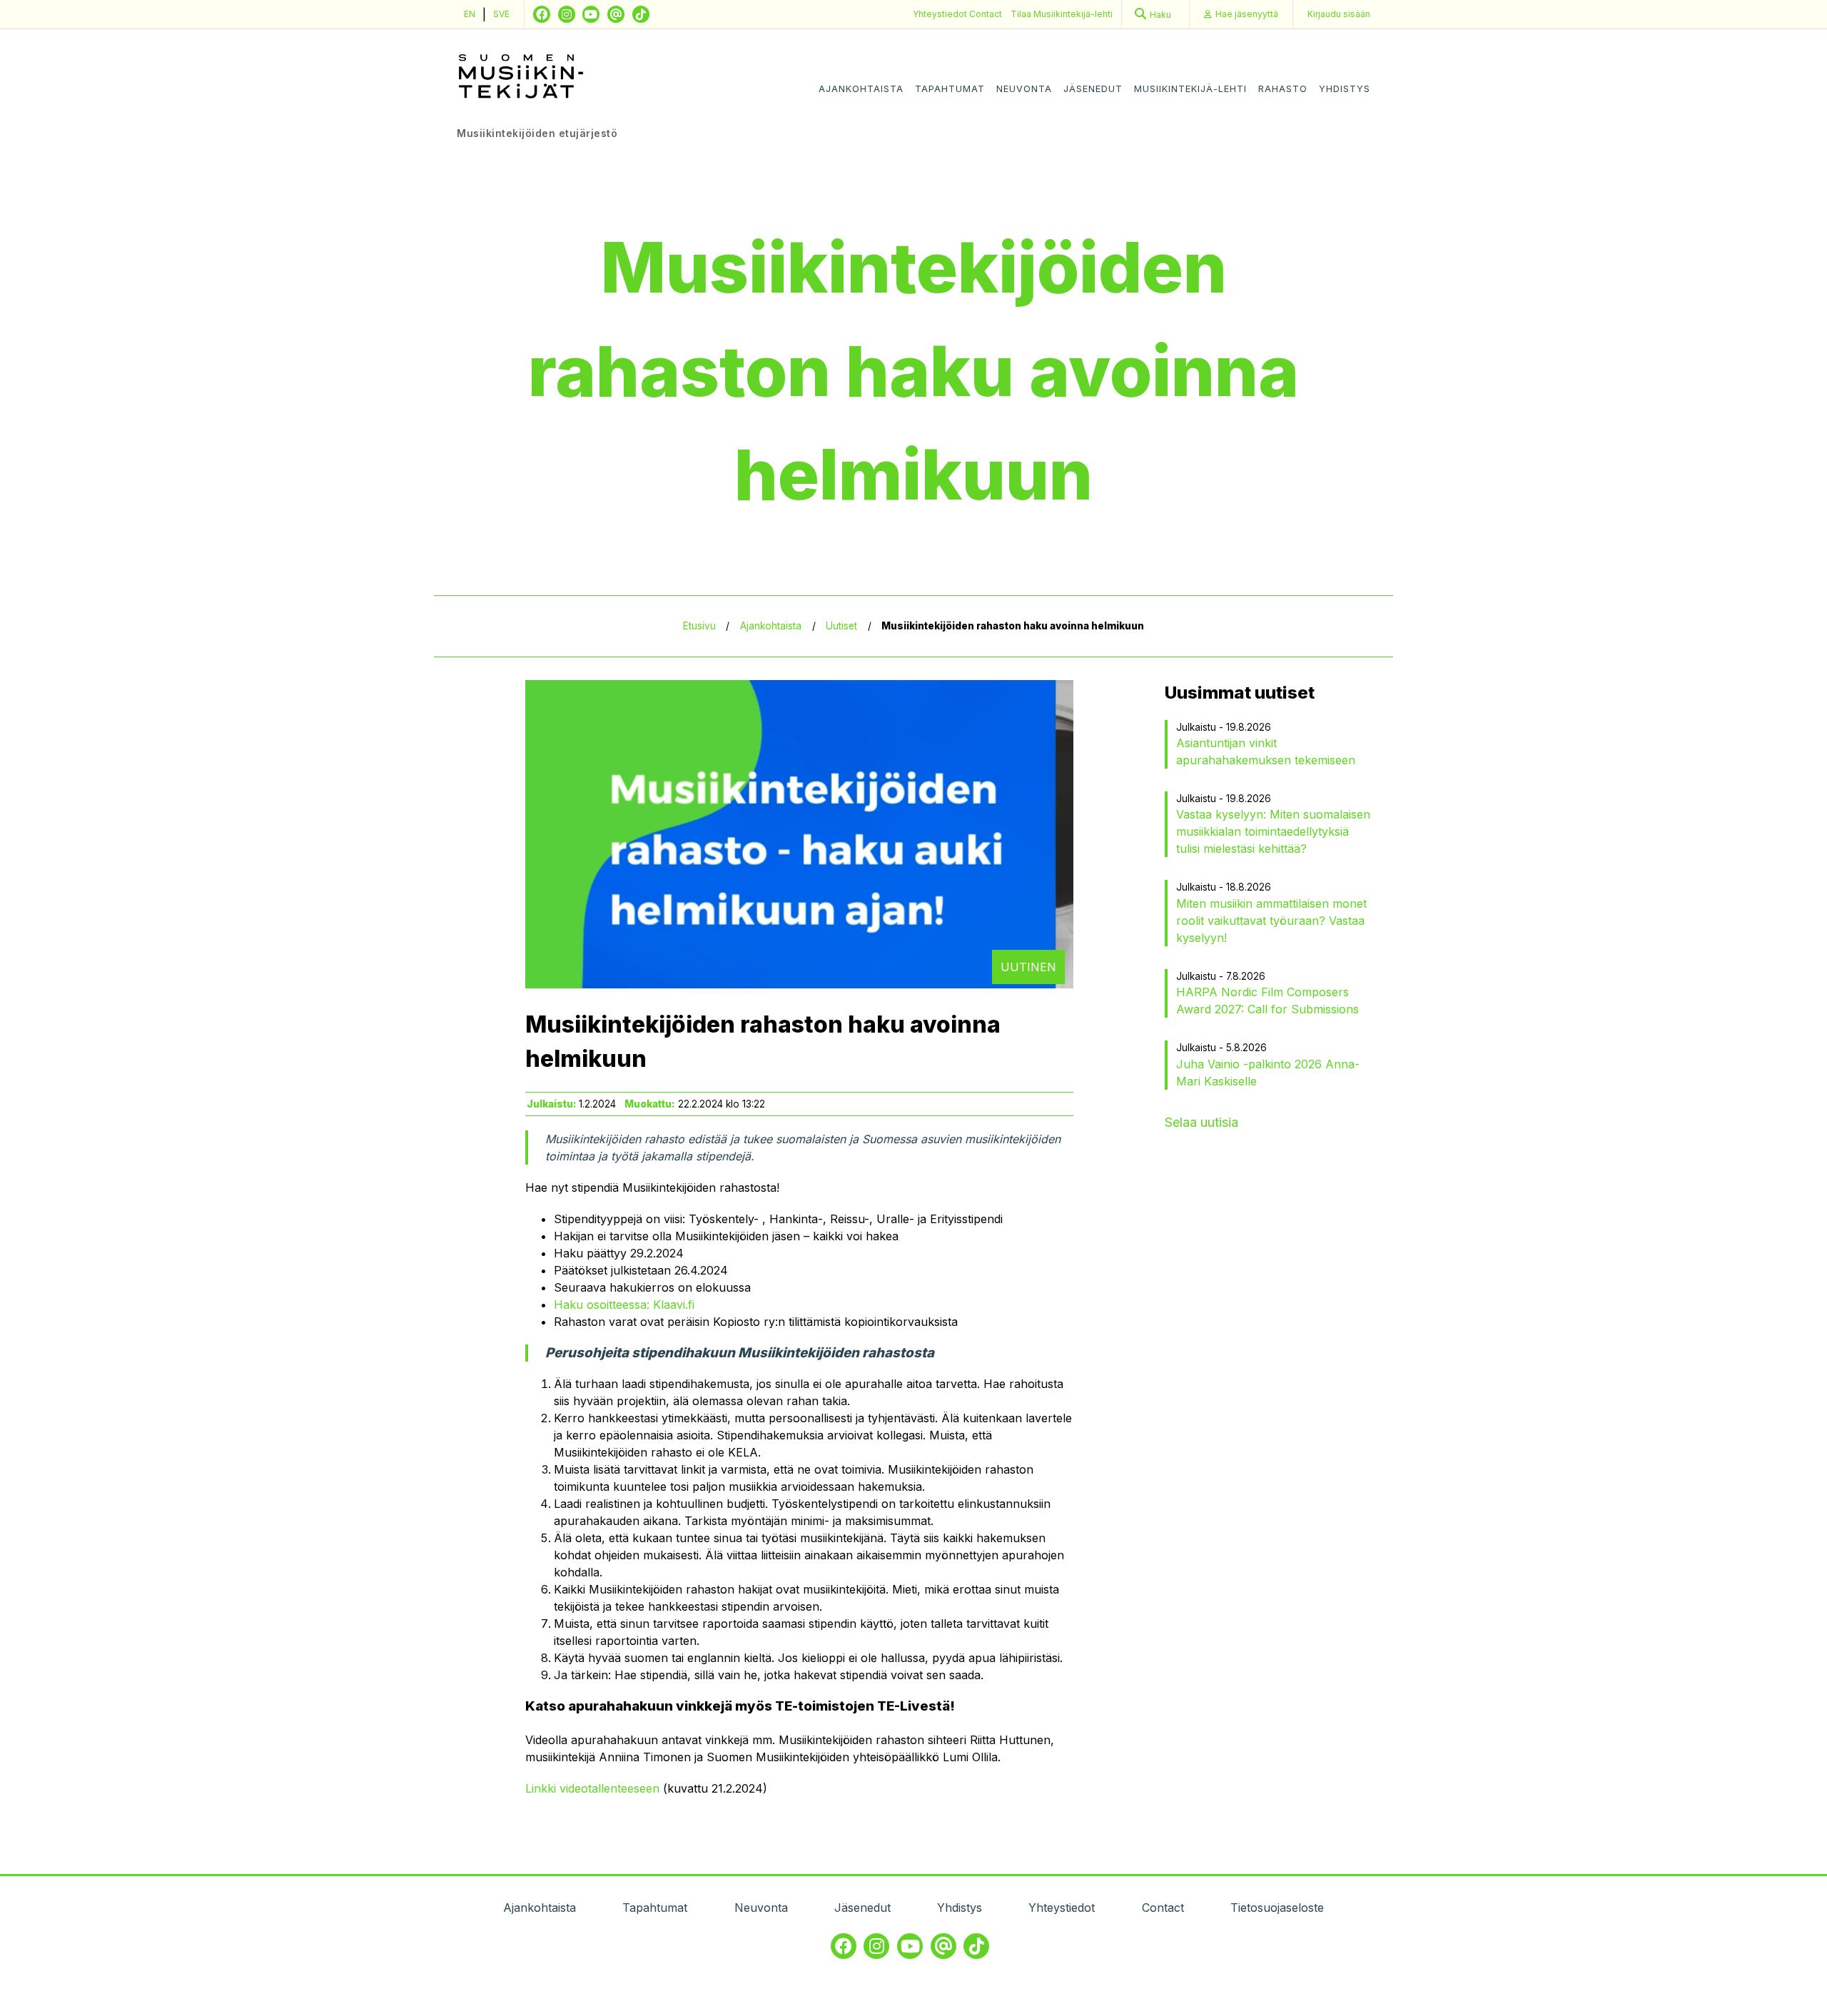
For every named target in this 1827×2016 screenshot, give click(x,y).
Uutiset (841, 626)
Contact (986, 14)
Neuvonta (1024, 89)
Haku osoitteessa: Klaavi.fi (624, 1305)
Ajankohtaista (861, 89)
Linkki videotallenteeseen (592, 1788)
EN (470, 14)
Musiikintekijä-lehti (1190, 89)
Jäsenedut (1093, 89)
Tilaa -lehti (1062, 14)
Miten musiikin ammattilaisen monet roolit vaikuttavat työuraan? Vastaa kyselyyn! (1271, 921)
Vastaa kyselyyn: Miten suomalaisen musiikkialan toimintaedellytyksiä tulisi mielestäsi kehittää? (1273, 831)
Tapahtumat (950, 89)
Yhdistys (1345, 89)
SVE (501, 14)
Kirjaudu (1339, 14)
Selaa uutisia (1201, 1122)
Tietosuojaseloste (1277, 1908)
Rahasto (1283, 89)
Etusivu (699, 626)
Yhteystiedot (941, 14)
